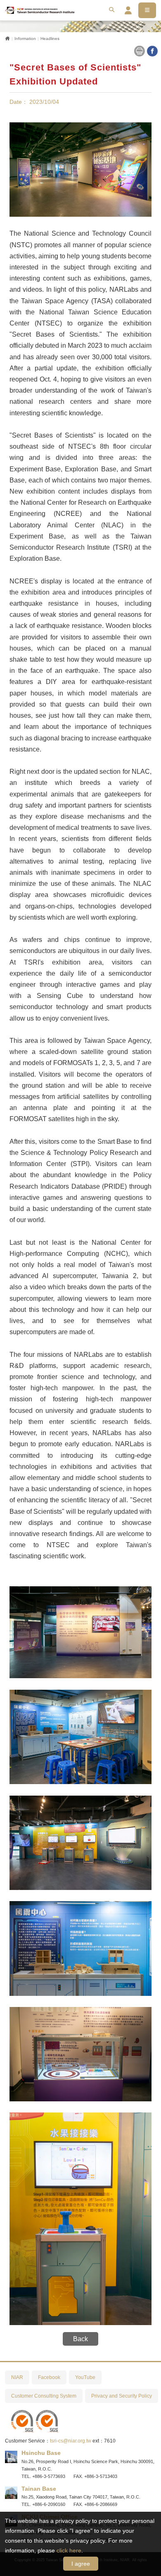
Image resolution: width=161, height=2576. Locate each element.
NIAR (17, 2377)
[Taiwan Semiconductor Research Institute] (40, 10)
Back (80, 2339)
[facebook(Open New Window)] (152, 50)
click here (69, 2550)
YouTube (85, 2377)
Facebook (49, 2377)
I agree (81, 2564)
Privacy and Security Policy (122, 2396)
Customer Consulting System (44, 2396)
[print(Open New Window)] (139, 50)
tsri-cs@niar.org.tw (71, 2441)
